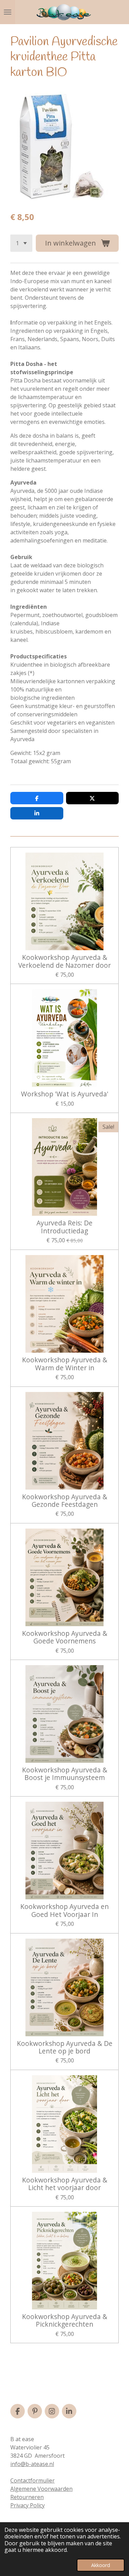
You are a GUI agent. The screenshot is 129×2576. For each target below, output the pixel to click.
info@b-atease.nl (32, 2464)
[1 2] (21, 243)
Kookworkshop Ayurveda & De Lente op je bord (65, 2047)
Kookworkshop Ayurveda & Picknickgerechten (65, 2321)
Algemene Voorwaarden (41, 2489)
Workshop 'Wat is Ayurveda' (65, 1094)
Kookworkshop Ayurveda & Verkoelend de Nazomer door (64, 961)
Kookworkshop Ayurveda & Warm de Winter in (65, 1364)
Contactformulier (33, 2480)
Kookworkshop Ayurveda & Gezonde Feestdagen (65, 1501)
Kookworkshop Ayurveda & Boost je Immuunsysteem (65, 1774)
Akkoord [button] (101, 2565)
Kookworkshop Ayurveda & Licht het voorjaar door (65, 2184)
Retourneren (27, 2497)
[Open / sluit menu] (8, 12)
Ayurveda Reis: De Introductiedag (64, 1227)
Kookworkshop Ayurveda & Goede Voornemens (65, 1637)
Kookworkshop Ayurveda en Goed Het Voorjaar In (64, 1911)
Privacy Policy (28, 2505)
